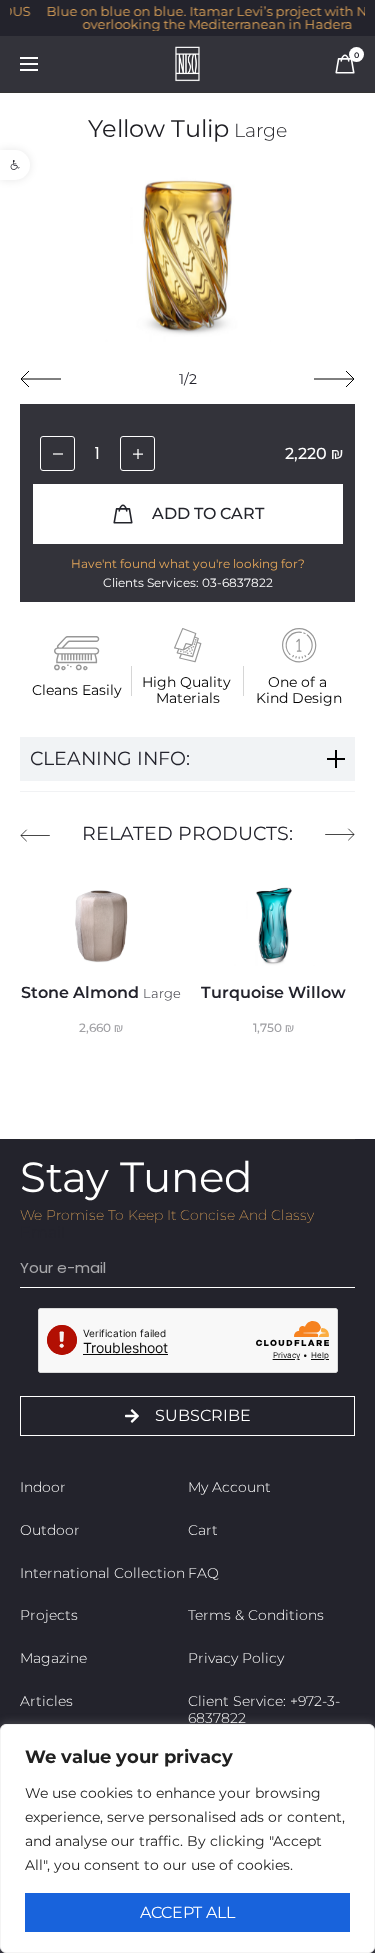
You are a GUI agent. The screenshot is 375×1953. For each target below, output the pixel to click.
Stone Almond (101, 992)
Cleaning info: (110, 758)
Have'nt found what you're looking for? (188, 563)
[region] (187, 1838)
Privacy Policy (236, 1658)
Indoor (43, 1487)
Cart (203, 1530)
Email (42, 1232)
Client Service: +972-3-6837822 (264, 1709)
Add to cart (206, 513)
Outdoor (50, 1530)
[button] (15, 165)
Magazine (53, 1658)
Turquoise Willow (273, 992)
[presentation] (40, 379)
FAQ (203, 1573)
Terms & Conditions (256, 1615)
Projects (49, 1615)
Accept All (187, 1912)
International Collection (102, 1573)
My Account (229, 1487)
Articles (46, 1701)
